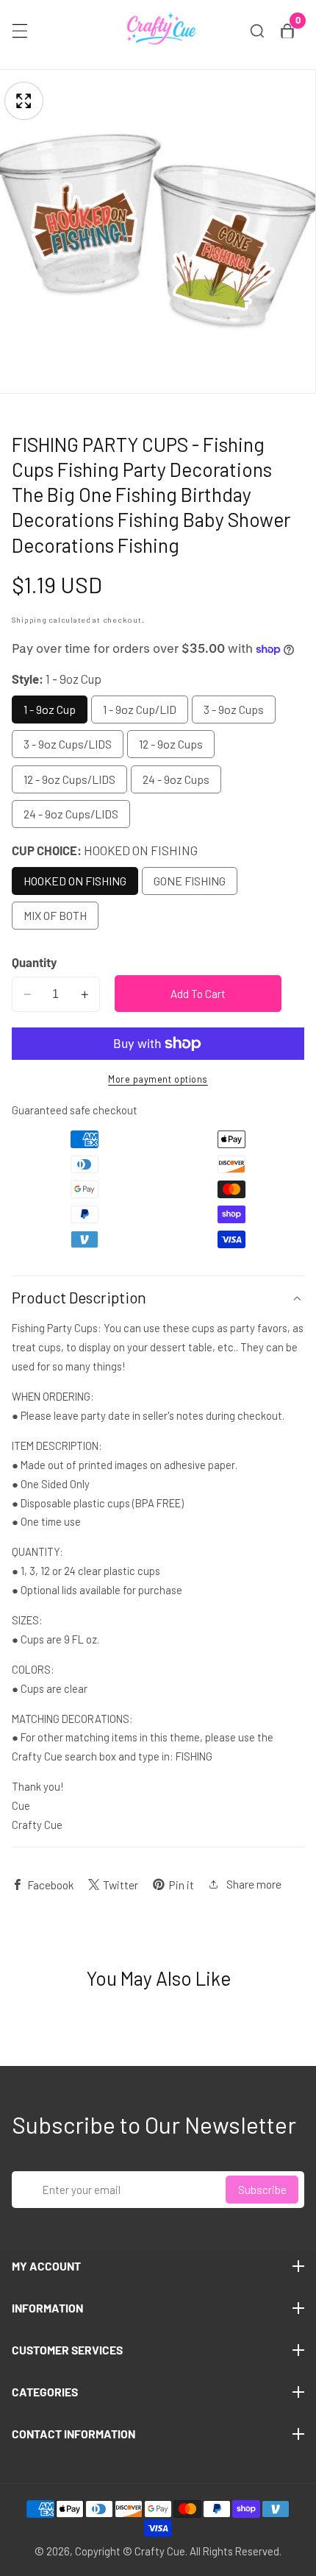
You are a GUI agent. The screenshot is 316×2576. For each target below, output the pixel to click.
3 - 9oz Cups (234, 709)
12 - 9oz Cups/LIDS (69, 779)
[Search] (257, 31)
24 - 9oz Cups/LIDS (71, 814)
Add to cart (198, 994)
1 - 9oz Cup (50, 709)
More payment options (158, 1079)
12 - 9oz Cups (171, 744)
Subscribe (262, 2190)
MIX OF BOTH (55, 915)
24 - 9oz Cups (176, 779)
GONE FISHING (190, 881)
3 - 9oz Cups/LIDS (68, 744)
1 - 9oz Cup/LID (140, 709)
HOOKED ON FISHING (75, 881)
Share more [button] (254, 1884)
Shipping (29, 619)
